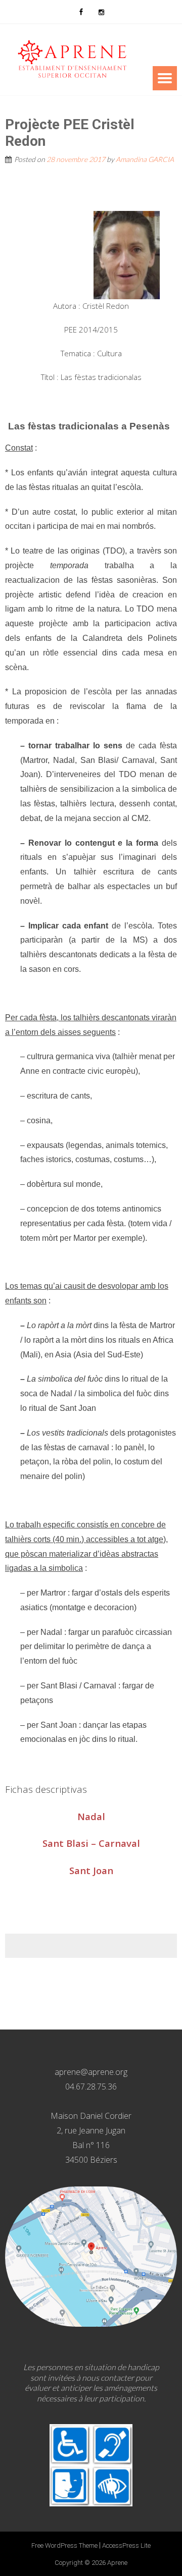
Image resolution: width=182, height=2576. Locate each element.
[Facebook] (81, 12)
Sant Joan (91, 1870)
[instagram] (101, 12)
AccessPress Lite (126, 2545)
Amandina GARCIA (145, 159)
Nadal (91, 1816)
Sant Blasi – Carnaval (91, 1843)
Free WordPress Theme (64, 2545)
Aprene (117, 2563)
